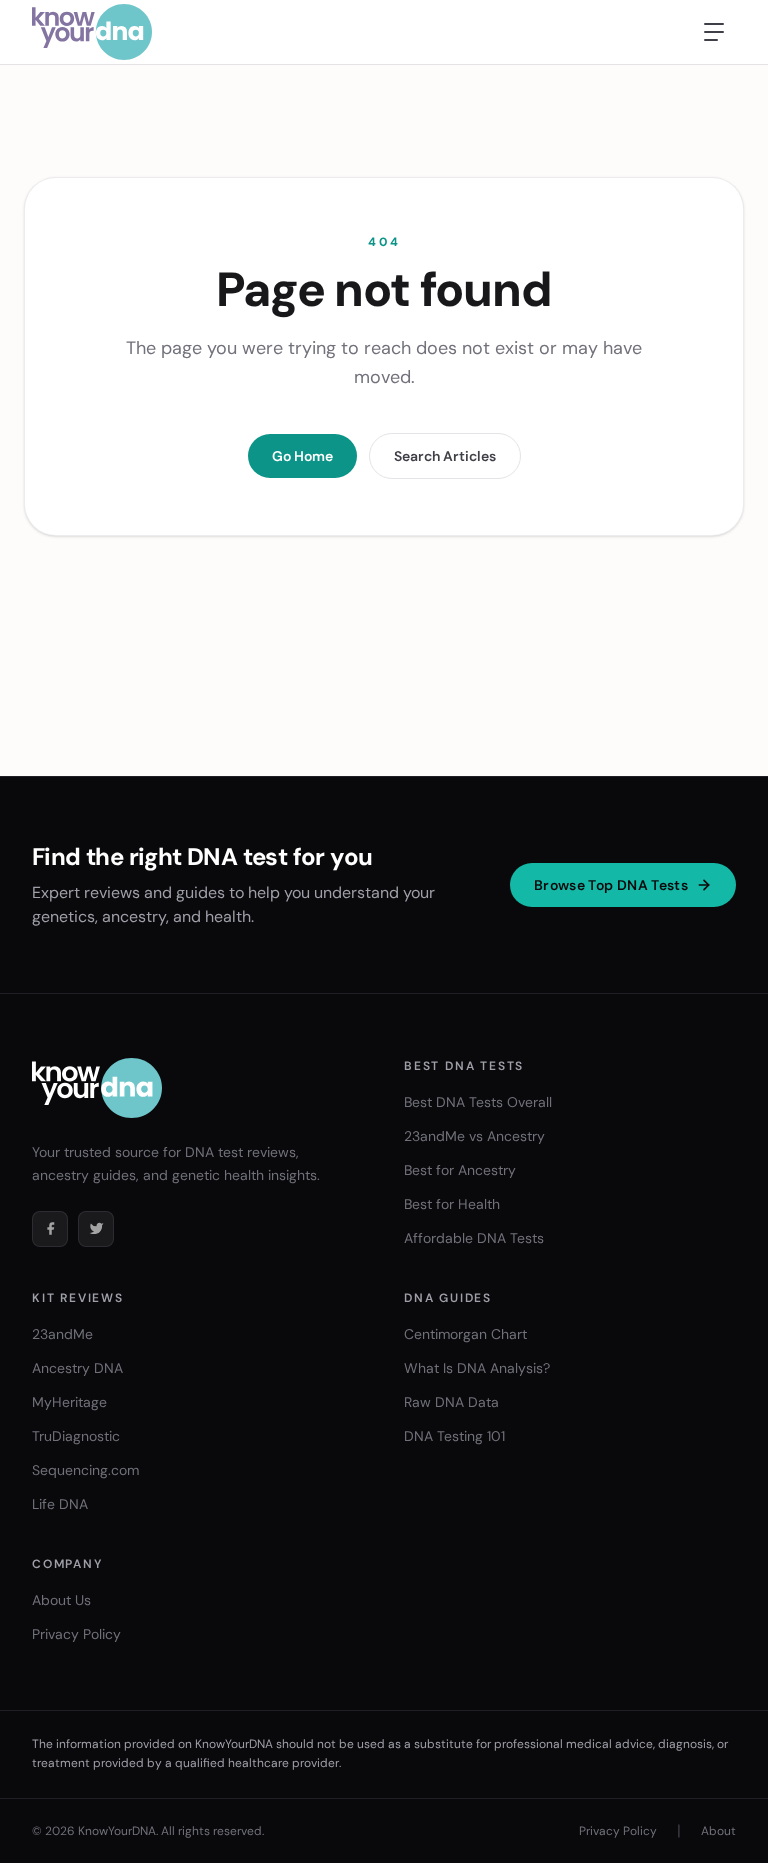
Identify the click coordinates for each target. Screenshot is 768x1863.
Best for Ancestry (460, 1170)
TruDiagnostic (76, 1436)
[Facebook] (50, 1229)
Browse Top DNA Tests (611, 885)
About (718, 1831)
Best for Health (452, 1204)
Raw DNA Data (451, 1402)
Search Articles (445, 456)
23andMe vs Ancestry (474, 1136)
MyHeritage (69, 1402)
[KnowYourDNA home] (92, 32)
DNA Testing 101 (454, 1436)
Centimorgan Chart (465, 1334)
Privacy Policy (76, 1634)
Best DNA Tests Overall (478, 1102)
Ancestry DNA (77, 1368)
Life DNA (60, 1504)
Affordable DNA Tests (474, 1238)
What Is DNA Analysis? (477, 1368)
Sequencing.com (85, 1470)
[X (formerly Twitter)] (96, 1229)
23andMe (62, 1334)
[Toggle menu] (714, 32)
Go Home (302, 456)
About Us (61, 1600)
